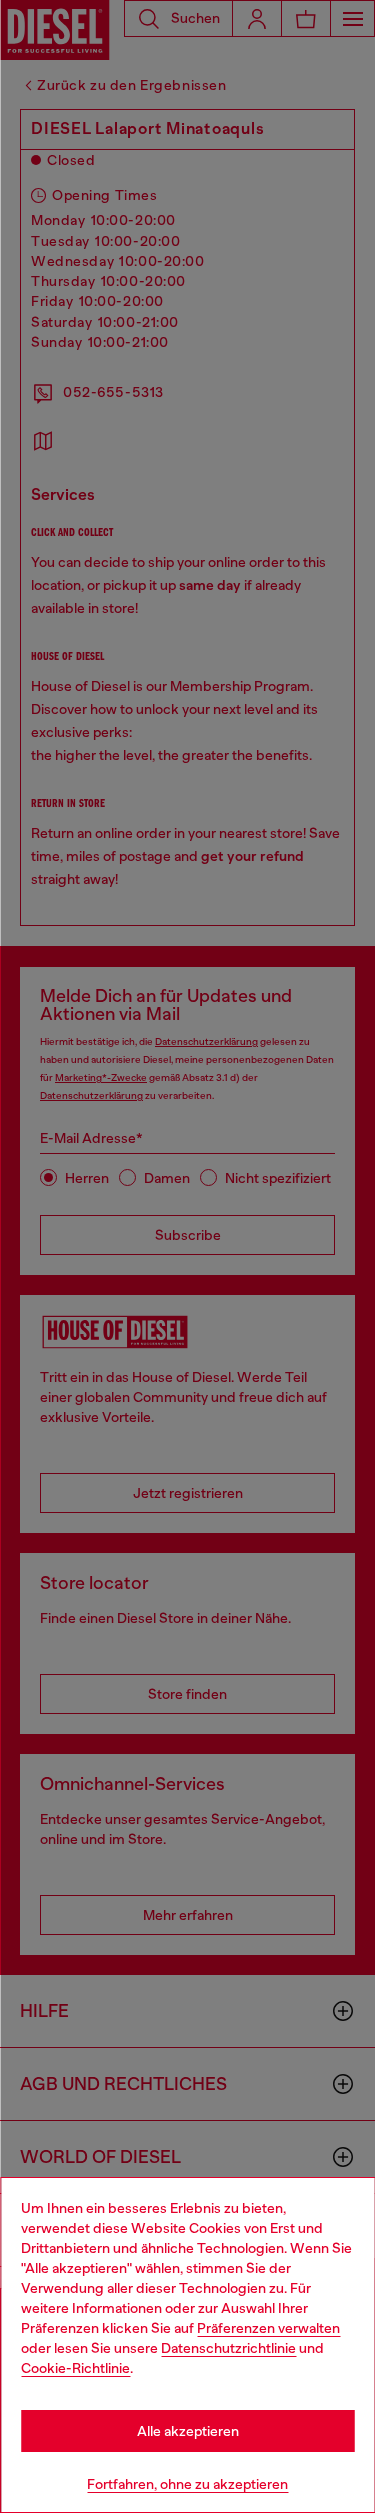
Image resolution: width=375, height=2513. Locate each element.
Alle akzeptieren (188, 2431)
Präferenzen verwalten (268, 2328)
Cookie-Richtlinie (75, 2368)
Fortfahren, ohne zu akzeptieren (187, 2484)
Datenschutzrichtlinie (228, 2348)
